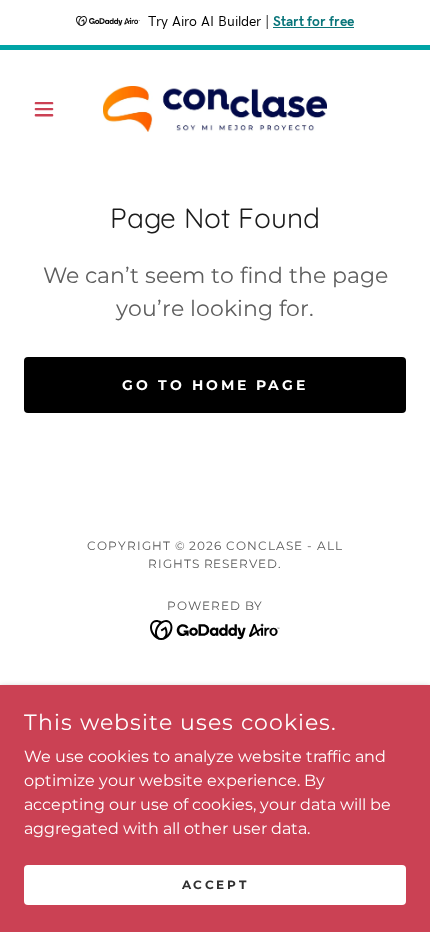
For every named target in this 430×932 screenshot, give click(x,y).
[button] (52, 109)
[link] (215, 109)
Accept (215, 884)
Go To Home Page (215, 385)
